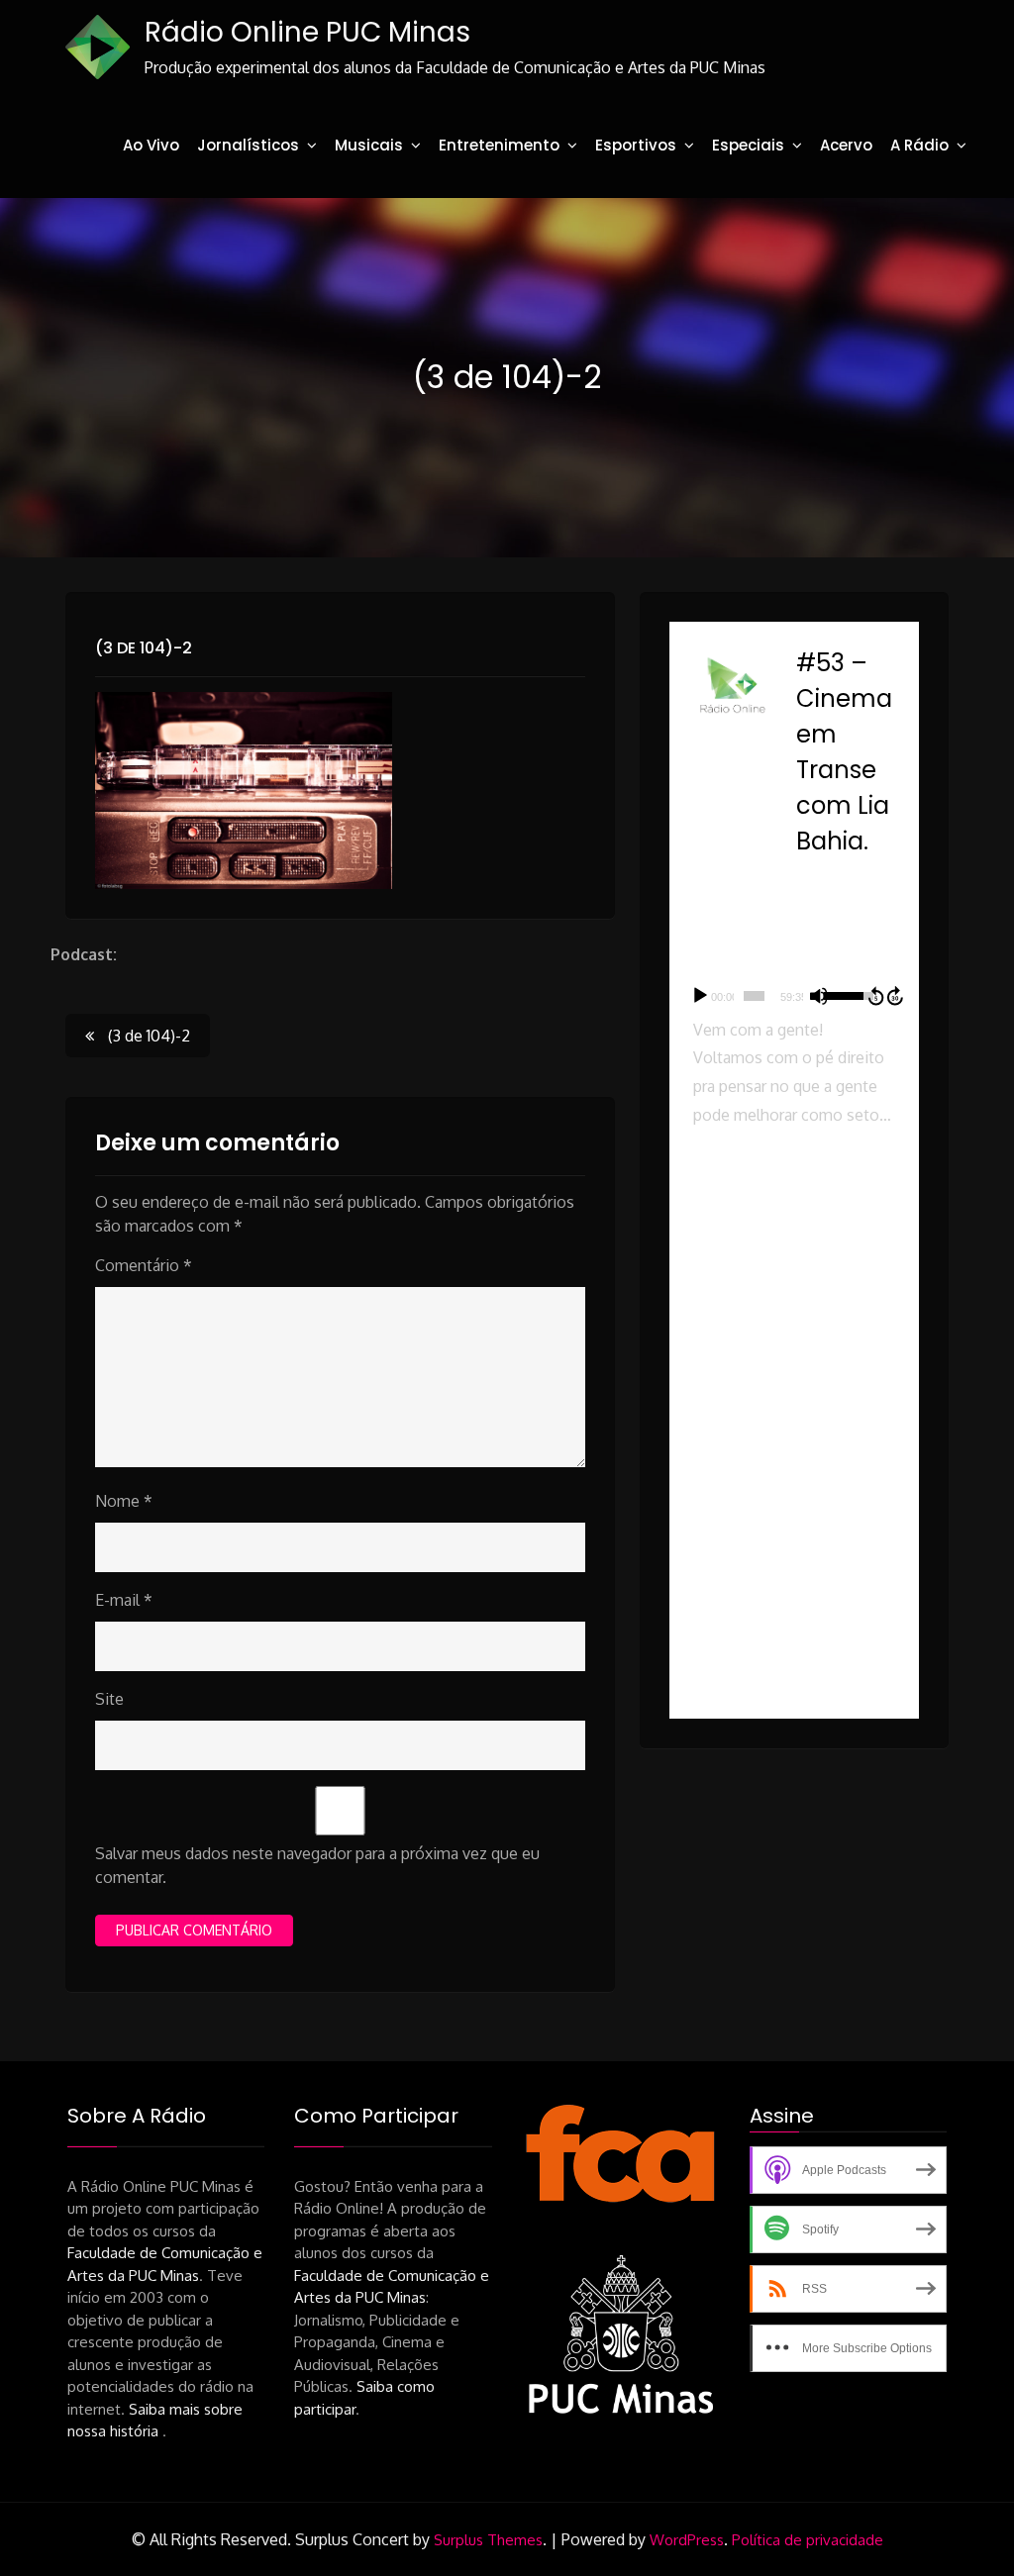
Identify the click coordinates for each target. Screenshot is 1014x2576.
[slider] (754, 996)
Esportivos (636, 145)
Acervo (846, 145)
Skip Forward (896, 996)
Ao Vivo (151, 145)
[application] (794, 996)
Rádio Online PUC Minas (307, 32)
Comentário (144, 1265)
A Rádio (919, 145)
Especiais (748, 145)
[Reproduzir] (700, 996)
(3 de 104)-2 (144, 648)
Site (109, 1699)
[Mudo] (819, 996)
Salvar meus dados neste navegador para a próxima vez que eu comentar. (317, 1865)
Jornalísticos (248, 145)
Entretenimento (499, 145)
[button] (794, 1230)
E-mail (124, 1600)
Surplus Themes (488, 2540)
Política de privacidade (808, 2540)
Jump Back (875, 996)
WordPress (687, 2540)
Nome (124, 1501)
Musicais (369, 145)
